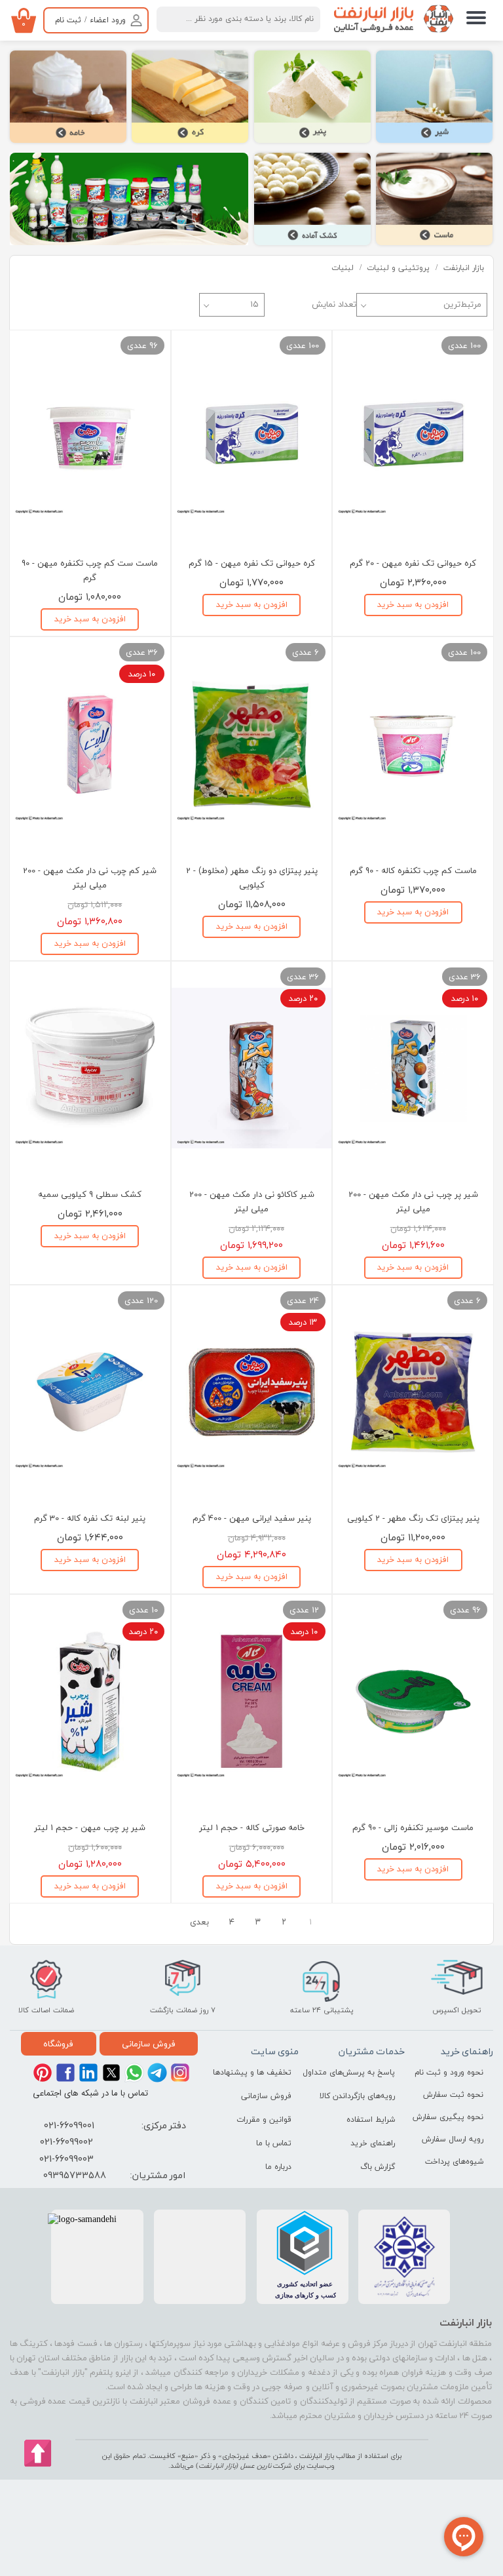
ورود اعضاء (108, 20)
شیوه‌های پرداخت (454, 2162)
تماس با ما (274, 2143)
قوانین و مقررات (264, 2120)
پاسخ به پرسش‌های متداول (361, 2073)
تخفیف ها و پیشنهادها (261, 2073)
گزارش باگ (378, 2167)
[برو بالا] (38, 2453)
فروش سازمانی (266, 2096)
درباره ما (278, 2167)
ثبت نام (68, 20)
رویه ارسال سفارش (453, 2139)
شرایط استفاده (371, 2120)
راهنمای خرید (373, 2143)
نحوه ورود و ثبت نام (449, 2073)
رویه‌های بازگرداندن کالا (361, 2096)
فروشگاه (58, 2044)
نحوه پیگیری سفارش (449, 2117)
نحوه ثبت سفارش (453, 2095)
